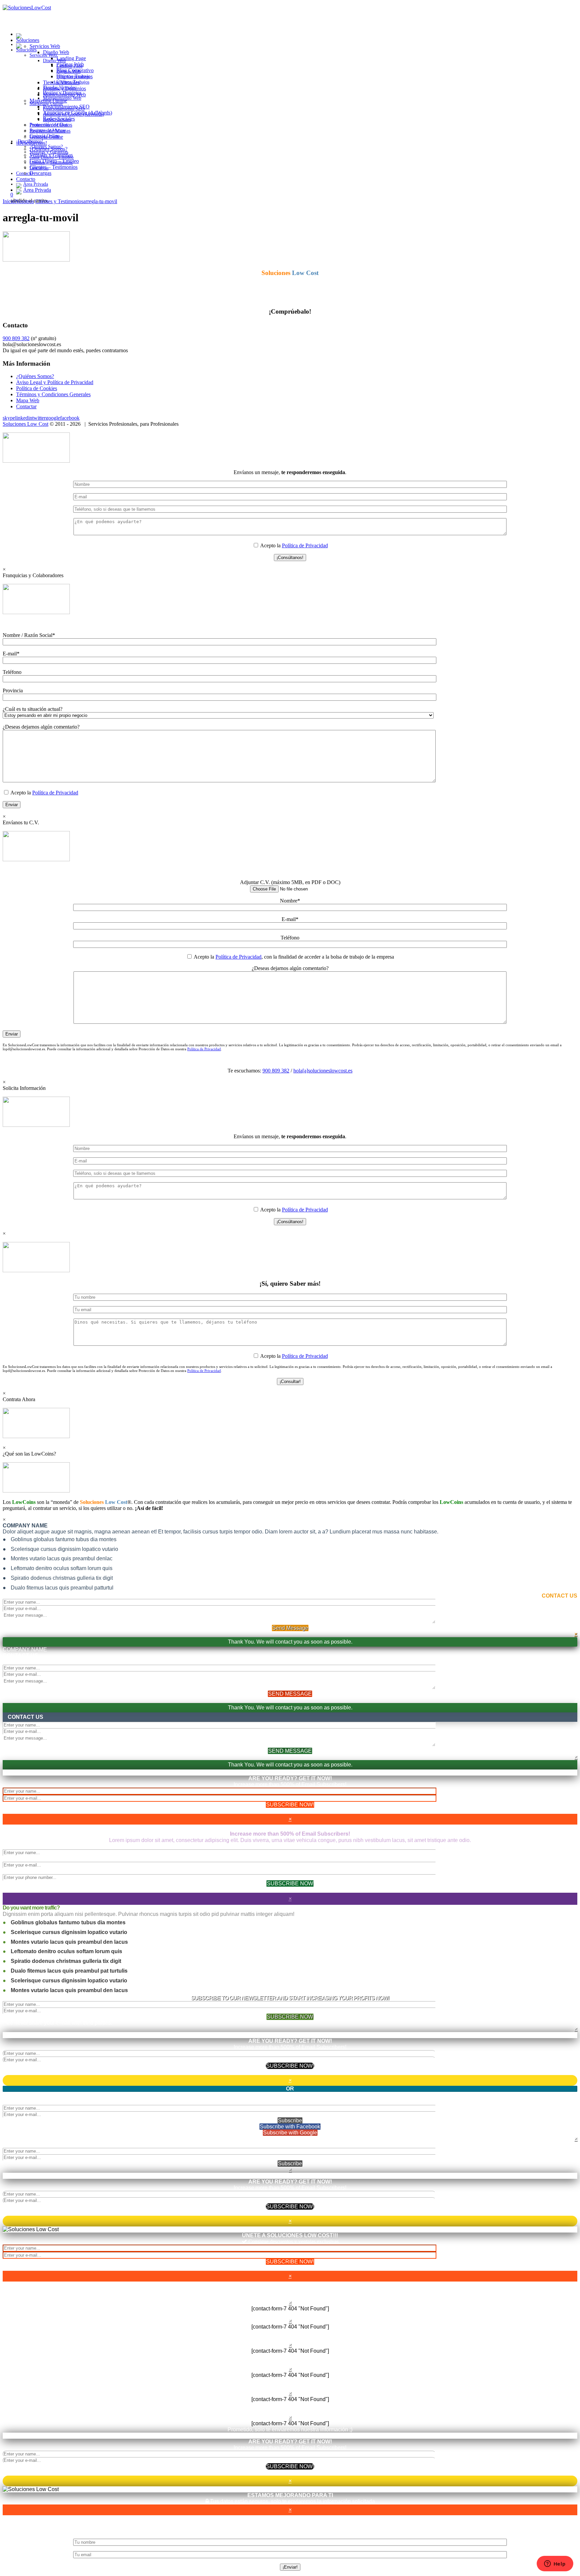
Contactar (26, 406)
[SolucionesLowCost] (27, 8)
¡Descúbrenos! (32, 143)
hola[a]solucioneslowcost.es (323, 1071)
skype (9, 418)
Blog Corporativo (75, 70)
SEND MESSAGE (290, 1694)
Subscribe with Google (290, 2133)
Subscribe (290, 2121)
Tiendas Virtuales (61, 82)
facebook (70, 418)
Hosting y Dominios (64, 88)
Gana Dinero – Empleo (54, 161)
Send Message (290, 1628)
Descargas (40, 173)
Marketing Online (48, 101)
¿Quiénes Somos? (49, 149)
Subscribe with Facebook (290, 2127)
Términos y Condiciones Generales (53, 394)
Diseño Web (54, 61)
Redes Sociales (59, 119)
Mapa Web (28, 400)
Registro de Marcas (50, 131)
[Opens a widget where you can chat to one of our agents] (555, 2564)
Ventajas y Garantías (51, 155)
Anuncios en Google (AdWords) (78, 113)
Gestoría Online (46, 137)
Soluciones (26, 50)
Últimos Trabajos (75, 76)
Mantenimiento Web (64, 95)
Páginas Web (70, 64)
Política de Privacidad (305, 545)
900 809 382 (16, 338)
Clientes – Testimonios (54, 167)
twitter (39, 418)
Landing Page (71, 58)
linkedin (24, 418)
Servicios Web (43, 55)
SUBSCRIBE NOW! (290, 1805)
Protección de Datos (51, 125)
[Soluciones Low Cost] (19, 44)
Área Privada (37, 190)
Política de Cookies (37, 388)
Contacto (26, 179)
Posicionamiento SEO (66, 107)
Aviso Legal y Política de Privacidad (55, 382)
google (53, 418)
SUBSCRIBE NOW (290, 1883)
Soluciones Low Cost (26, 424)
